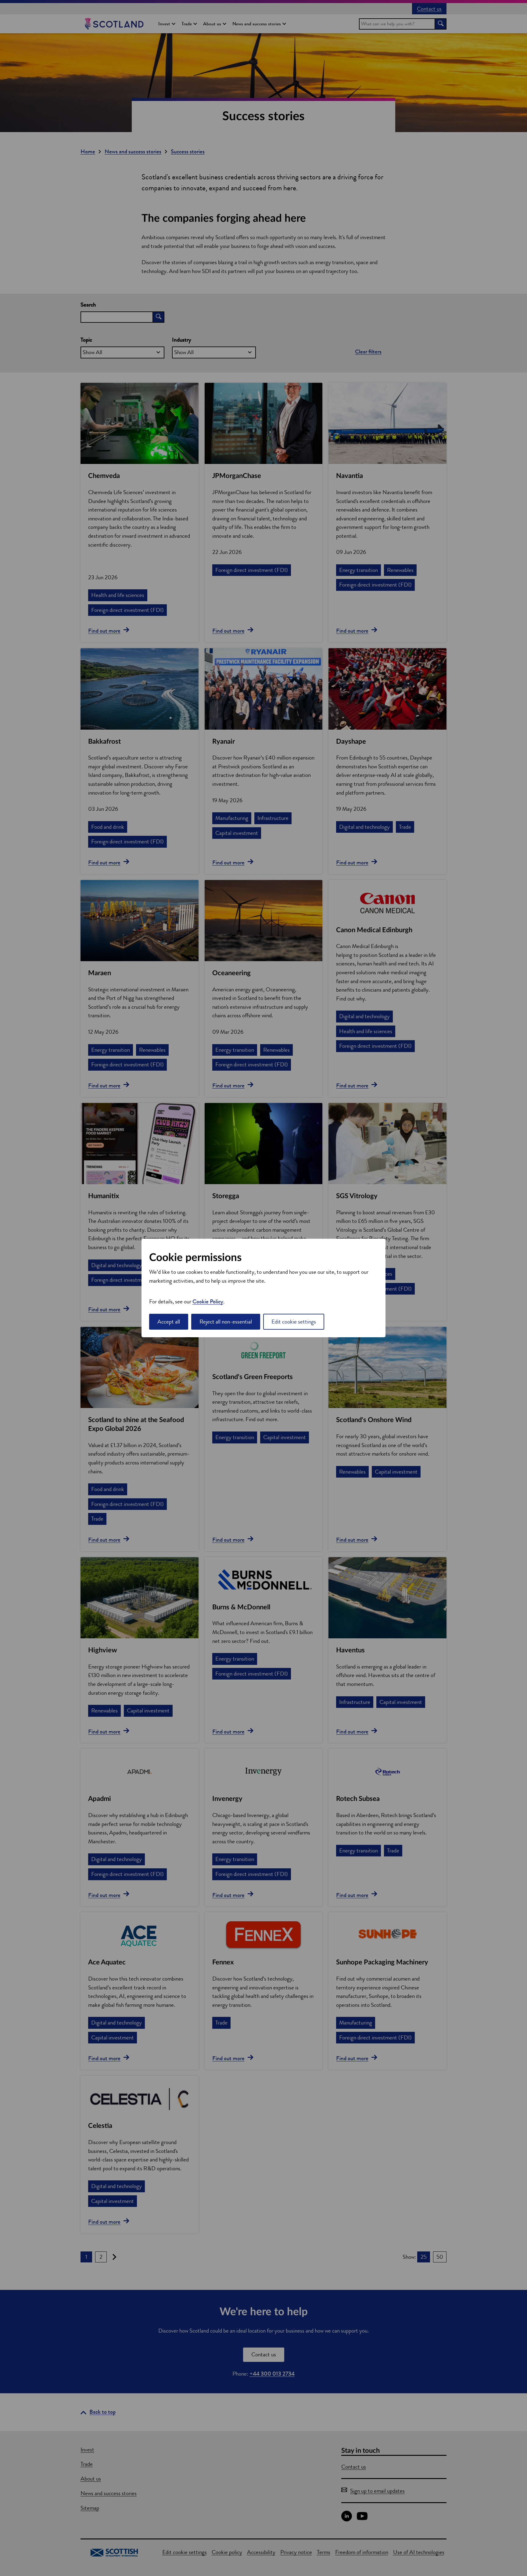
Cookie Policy (208, 1301)
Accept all (169, 1322)
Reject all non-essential (226, 1322)
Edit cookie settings (294, 1322)
